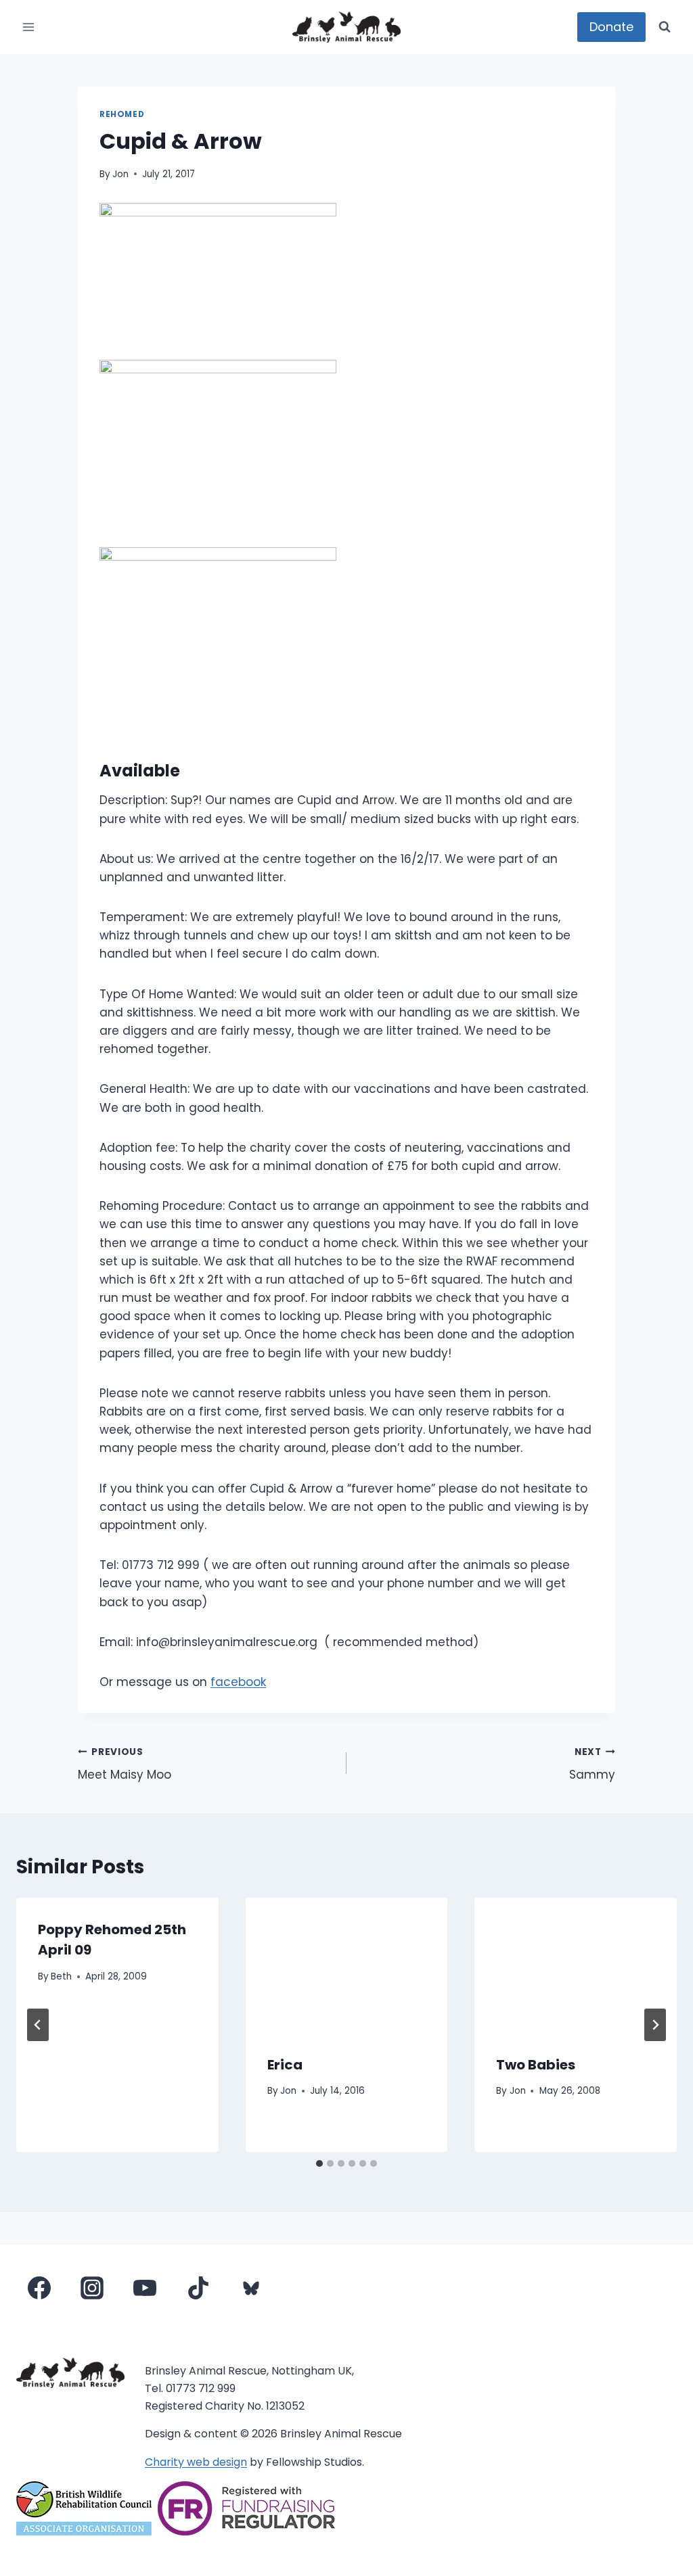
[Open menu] (29, 27)
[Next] (655, 2025)
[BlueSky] (251, 2288)
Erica (285, 2065)
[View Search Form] (665, 27)
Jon (120, 174)
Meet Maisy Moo (125, 1764)
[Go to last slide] (38, 2025)
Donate (611, 27)
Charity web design (196, 2462)
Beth (61, 1976)
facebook (238, 1682)
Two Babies (536, 2065)
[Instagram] (92, 2288)
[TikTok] (198, 2288)
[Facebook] (39, 2288)
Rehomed (122, 114)
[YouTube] (145, 2288)
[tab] (319, 2163)
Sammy (592, 1764)
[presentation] (347, 1965)
